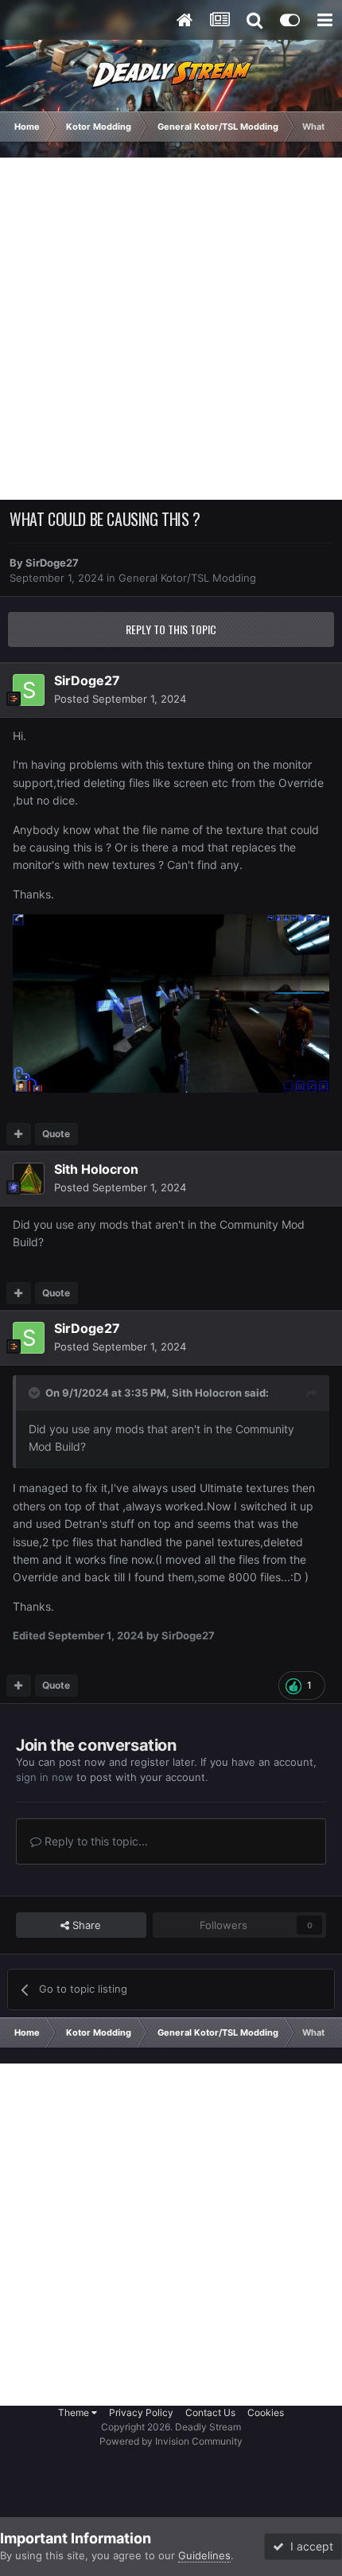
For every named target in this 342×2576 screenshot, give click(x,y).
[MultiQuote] (19, 1134)
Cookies (266, 2412)
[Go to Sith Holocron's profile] (29, 1179)
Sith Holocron (96, 1169)
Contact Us (210, 2412)
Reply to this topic (171, 629)
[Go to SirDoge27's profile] (29, 690)
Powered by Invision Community (171, 2441)
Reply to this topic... (95, 1841)
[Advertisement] (171, 329)
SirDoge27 (52, 563)
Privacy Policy (141, 2412)
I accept (309, 2546)
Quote (56, 1134)
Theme (75, 2412)
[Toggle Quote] (36, 1393)
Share (85, 1925)
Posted (120, 699)
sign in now (45, 1777)
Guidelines (204, 2555)
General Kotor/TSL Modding (187, 578)
